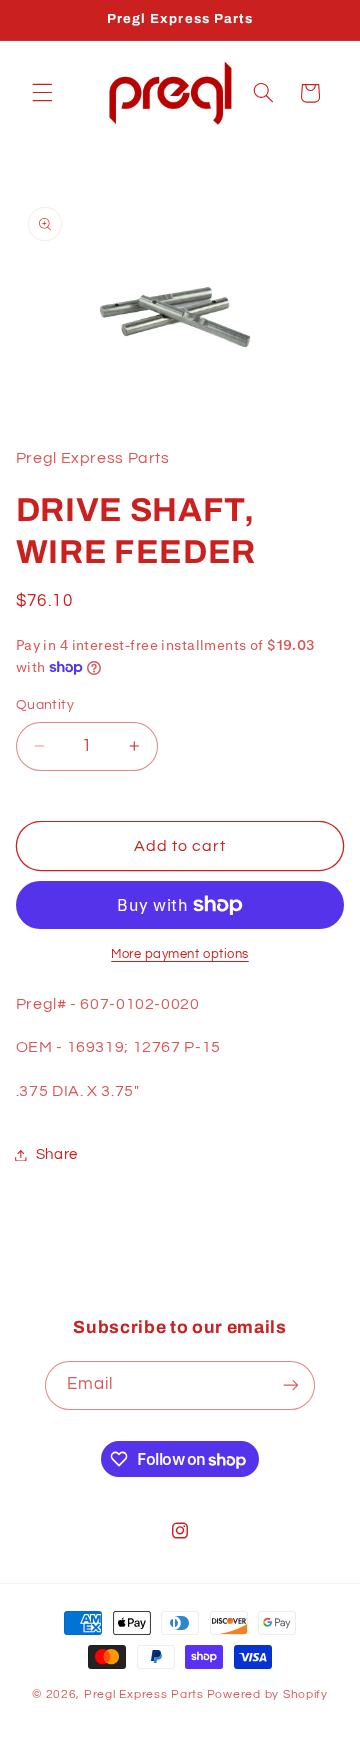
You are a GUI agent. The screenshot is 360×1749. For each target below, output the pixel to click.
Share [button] (57, 1154)
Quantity (45, 705)
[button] (42, 93)
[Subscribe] (291, 1385)
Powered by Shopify (267, 1694)
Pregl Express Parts (144, 1694)
